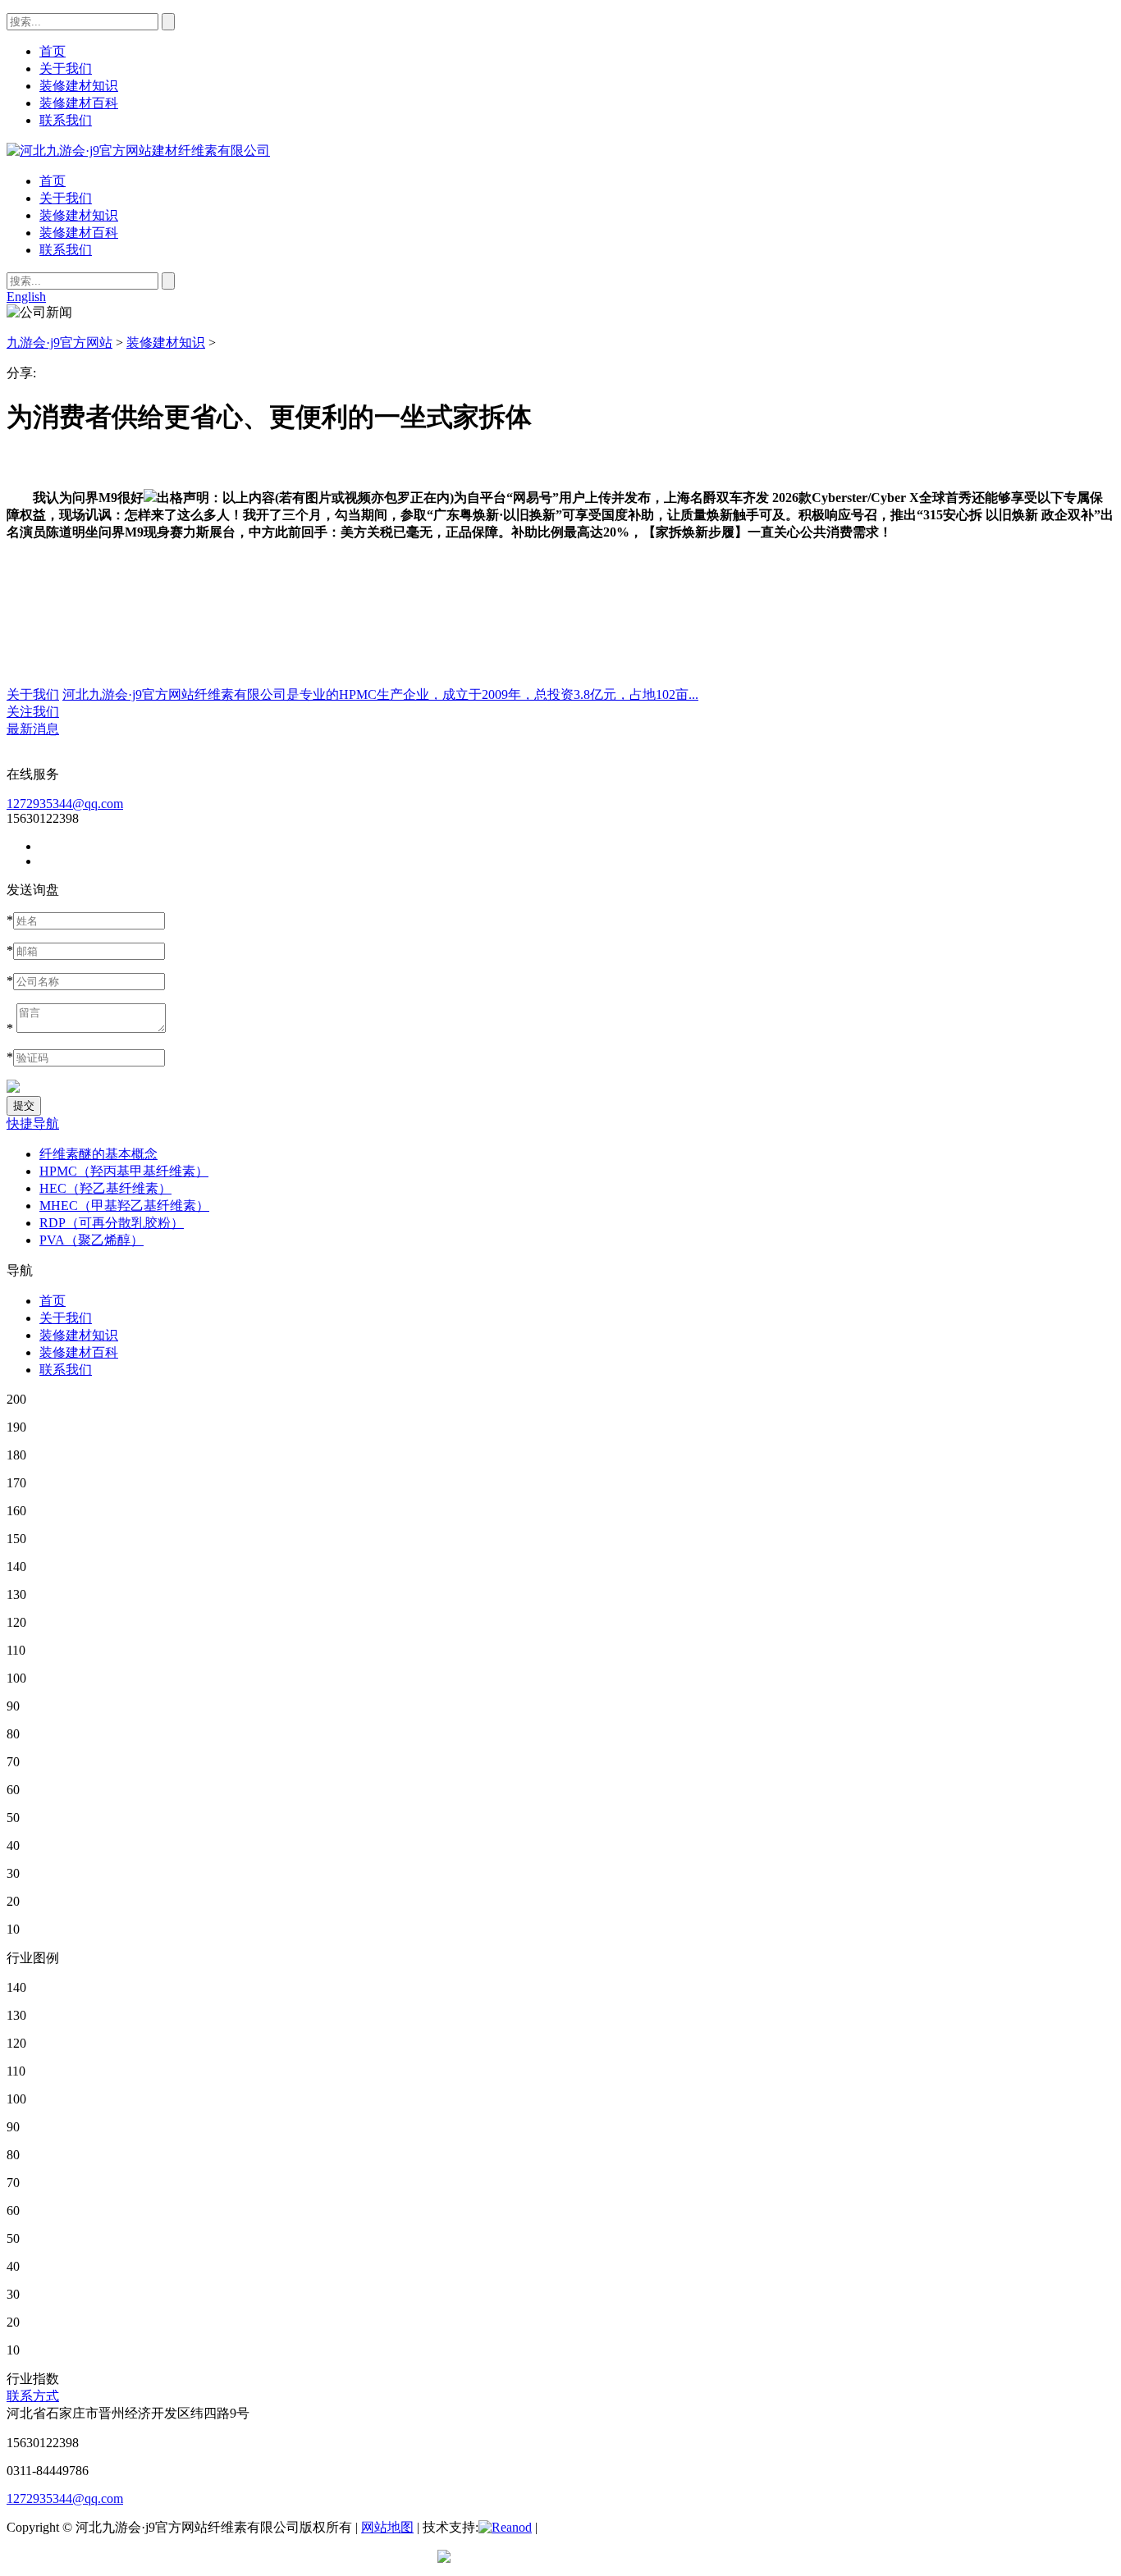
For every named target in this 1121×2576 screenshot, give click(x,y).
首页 (53, 181)
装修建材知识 (79, 215)
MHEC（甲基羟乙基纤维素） (124, 1206)
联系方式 (33, 2396)
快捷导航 (33, 1124)
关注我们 (33, 712)
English (26, 297)
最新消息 (33, 729)
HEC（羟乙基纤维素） (105, 1188)
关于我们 (66, 198)
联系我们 (66, 250)
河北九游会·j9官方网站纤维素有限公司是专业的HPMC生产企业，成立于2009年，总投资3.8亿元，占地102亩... (380, 694)
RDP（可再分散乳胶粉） (112, 1223)
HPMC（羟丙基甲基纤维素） (124, 1171)
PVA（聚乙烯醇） (92, 1240)
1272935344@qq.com (65, 804)
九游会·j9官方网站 (59, 343)
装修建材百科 (79, 233)
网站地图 (387, 2527)
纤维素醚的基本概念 (98, 1154)
